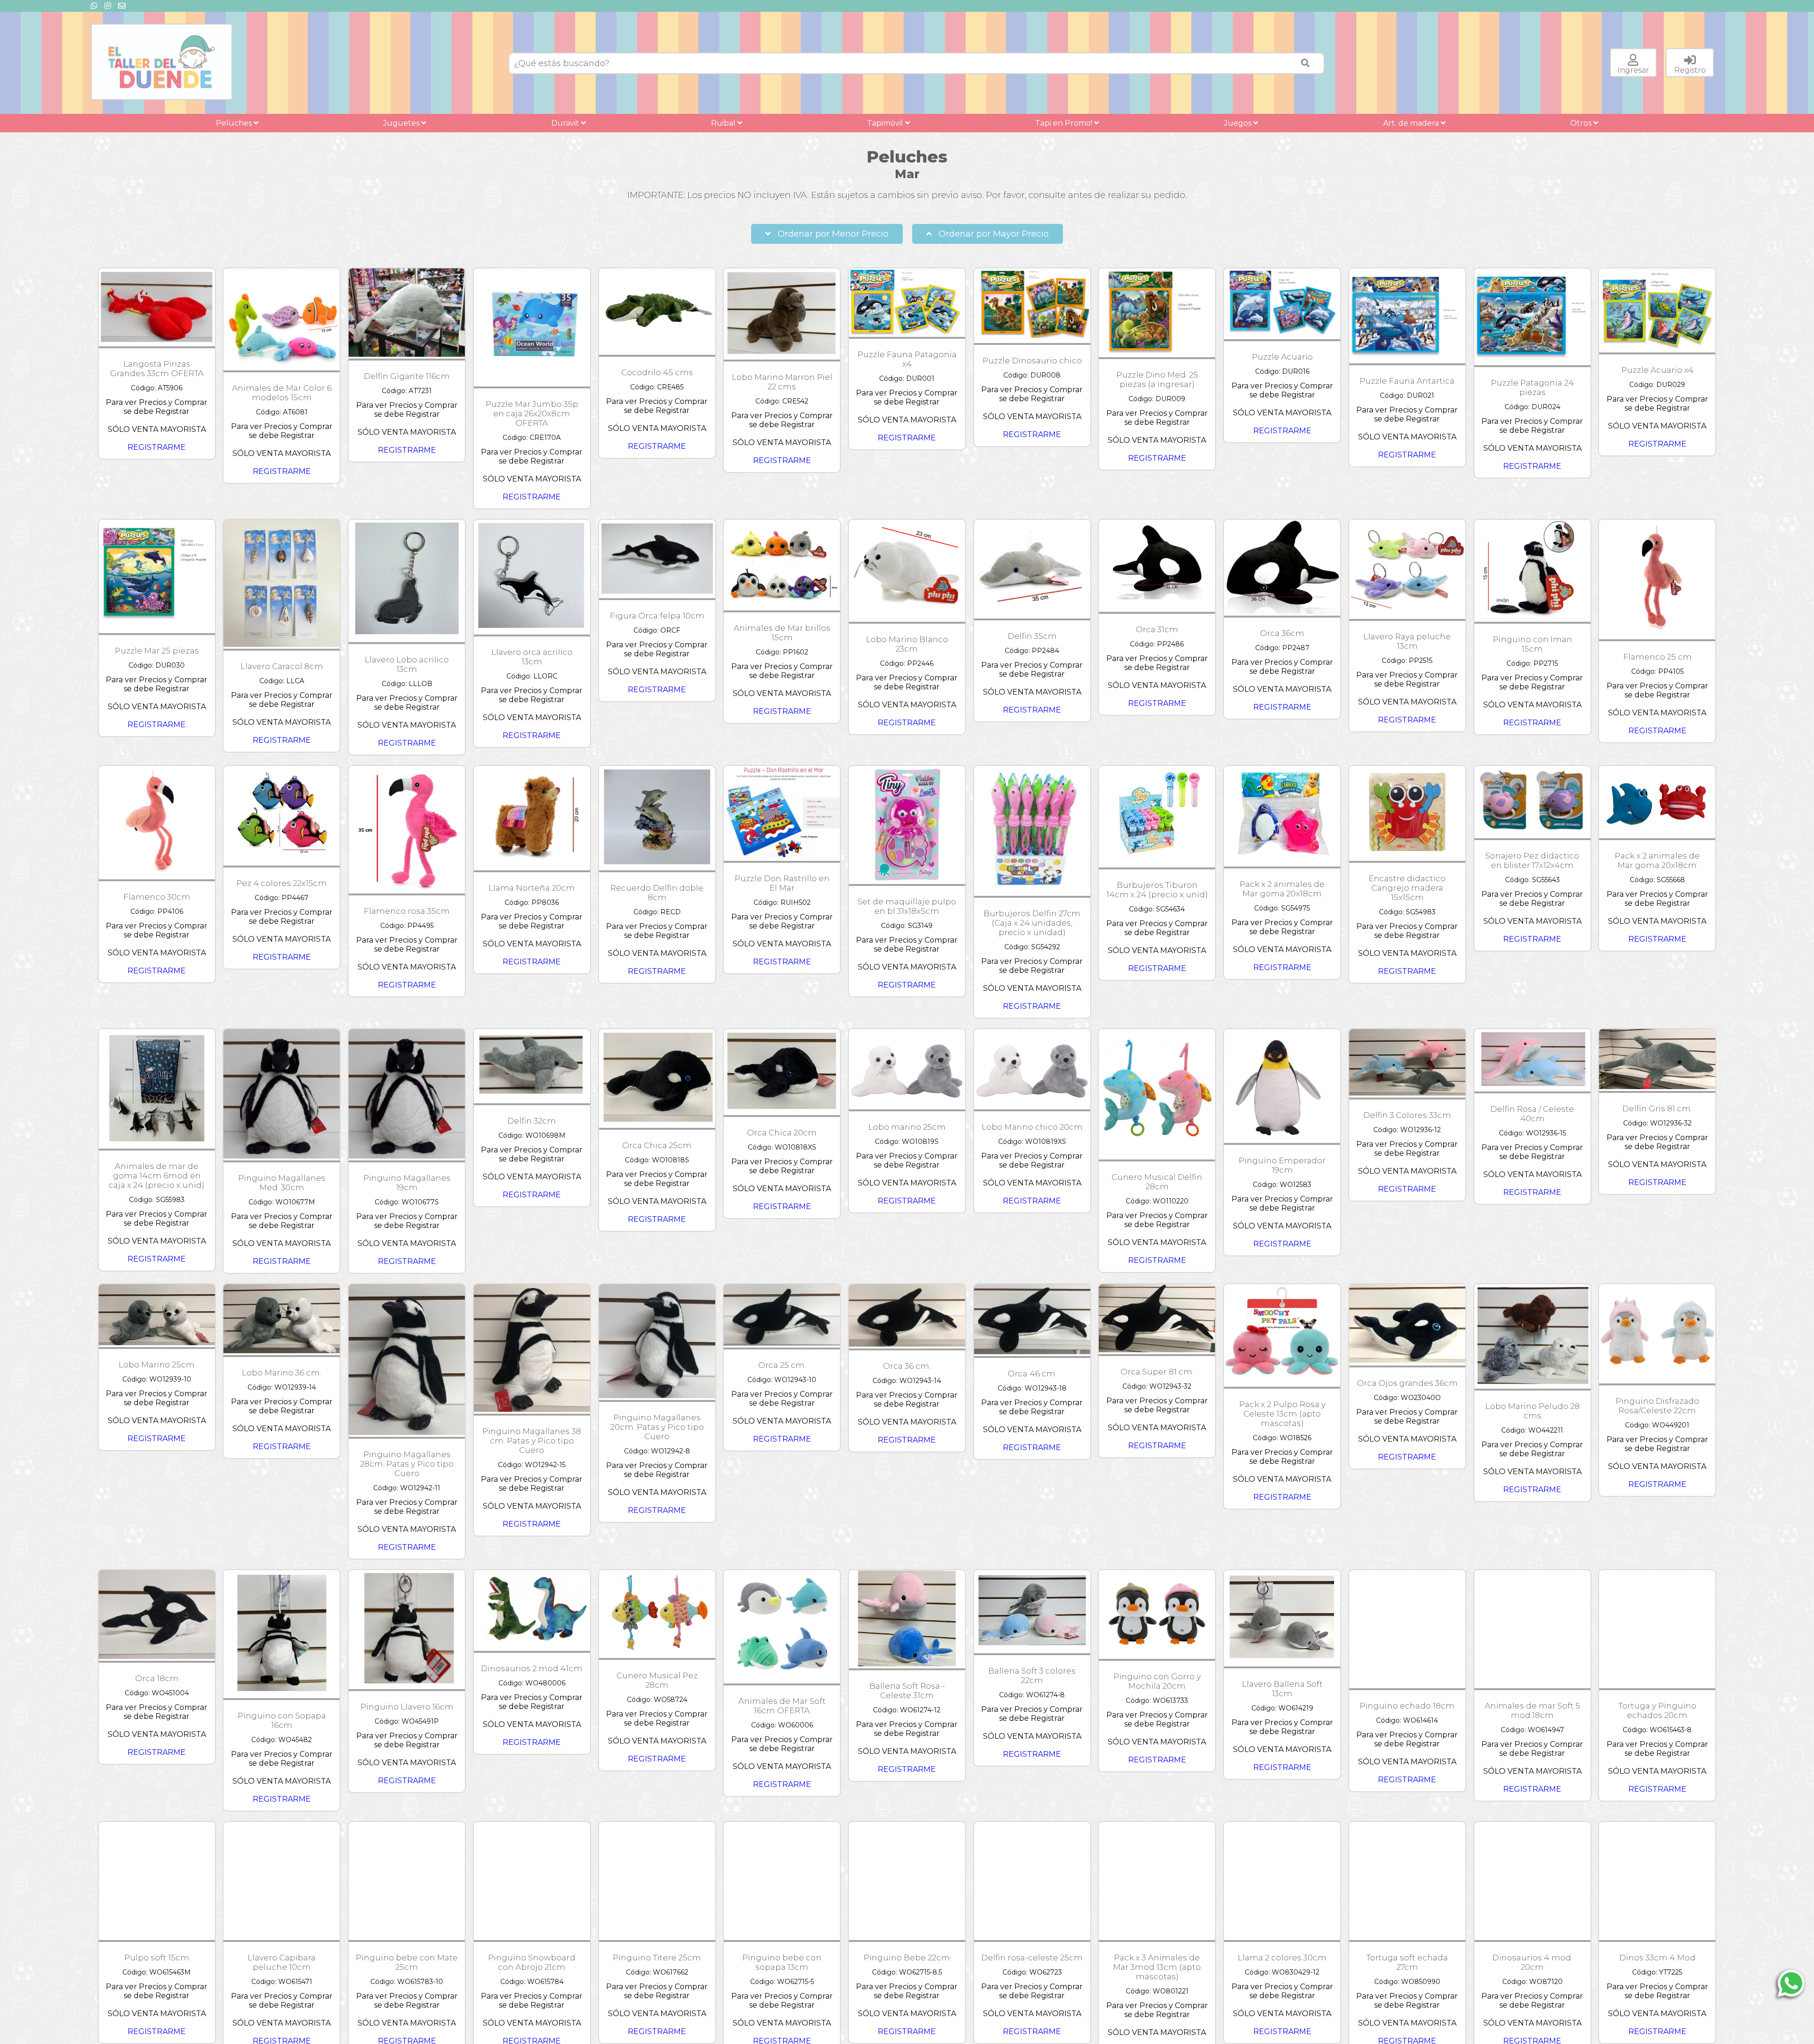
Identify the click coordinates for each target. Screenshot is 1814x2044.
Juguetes (402, 123)
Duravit (566, 123)
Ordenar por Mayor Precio (993, 234)
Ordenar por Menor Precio (832, 234)
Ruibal (724, 123)
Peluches (235, 123)
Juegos (1239, 123)
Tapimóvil (886, 123)
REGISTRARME (157, 447)
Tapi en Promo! (1065, 123)
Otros (1582, 123)
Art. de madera (1412, 123)
